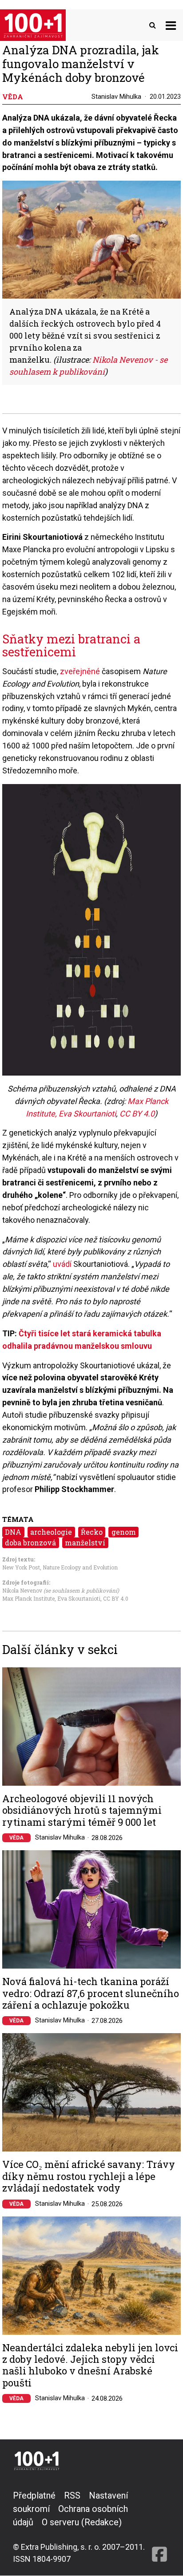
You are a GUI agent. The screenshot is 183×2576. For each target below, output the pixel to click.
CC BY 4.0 (137, 1114)
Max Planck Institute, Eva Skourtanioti (51, 1598)
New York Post (21, 1567)
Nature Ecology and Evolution (80, 1567)
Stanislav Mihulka (116, 97)
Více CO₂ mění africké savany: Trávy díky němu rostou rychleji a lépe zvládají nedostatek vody (89, 2176)
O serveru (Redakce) (82, 2522)
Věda (16, 1838)
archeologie (51, 1532)
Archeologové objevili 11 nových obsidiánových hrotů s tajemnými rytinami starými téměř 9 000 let (82, 1810)
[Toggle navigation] (171, 25)
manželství (85, 1543)
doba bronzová (30, 1543)
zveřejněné (80, 671)
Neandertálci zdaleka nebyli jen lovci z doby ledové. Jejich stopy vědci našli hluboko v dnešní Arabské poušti (90, 2366)
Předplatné (34, 2495)
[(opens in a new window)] (159, 2527)
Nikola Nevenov (22, 1590)
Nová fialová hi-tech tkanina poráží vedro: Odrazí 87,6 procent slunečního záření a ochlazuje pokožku (91, 1993)
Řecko (92, 1532)
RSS (72, 2495)
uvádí (62, 1264)
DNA (13, 1532)
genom (124, 1532)
